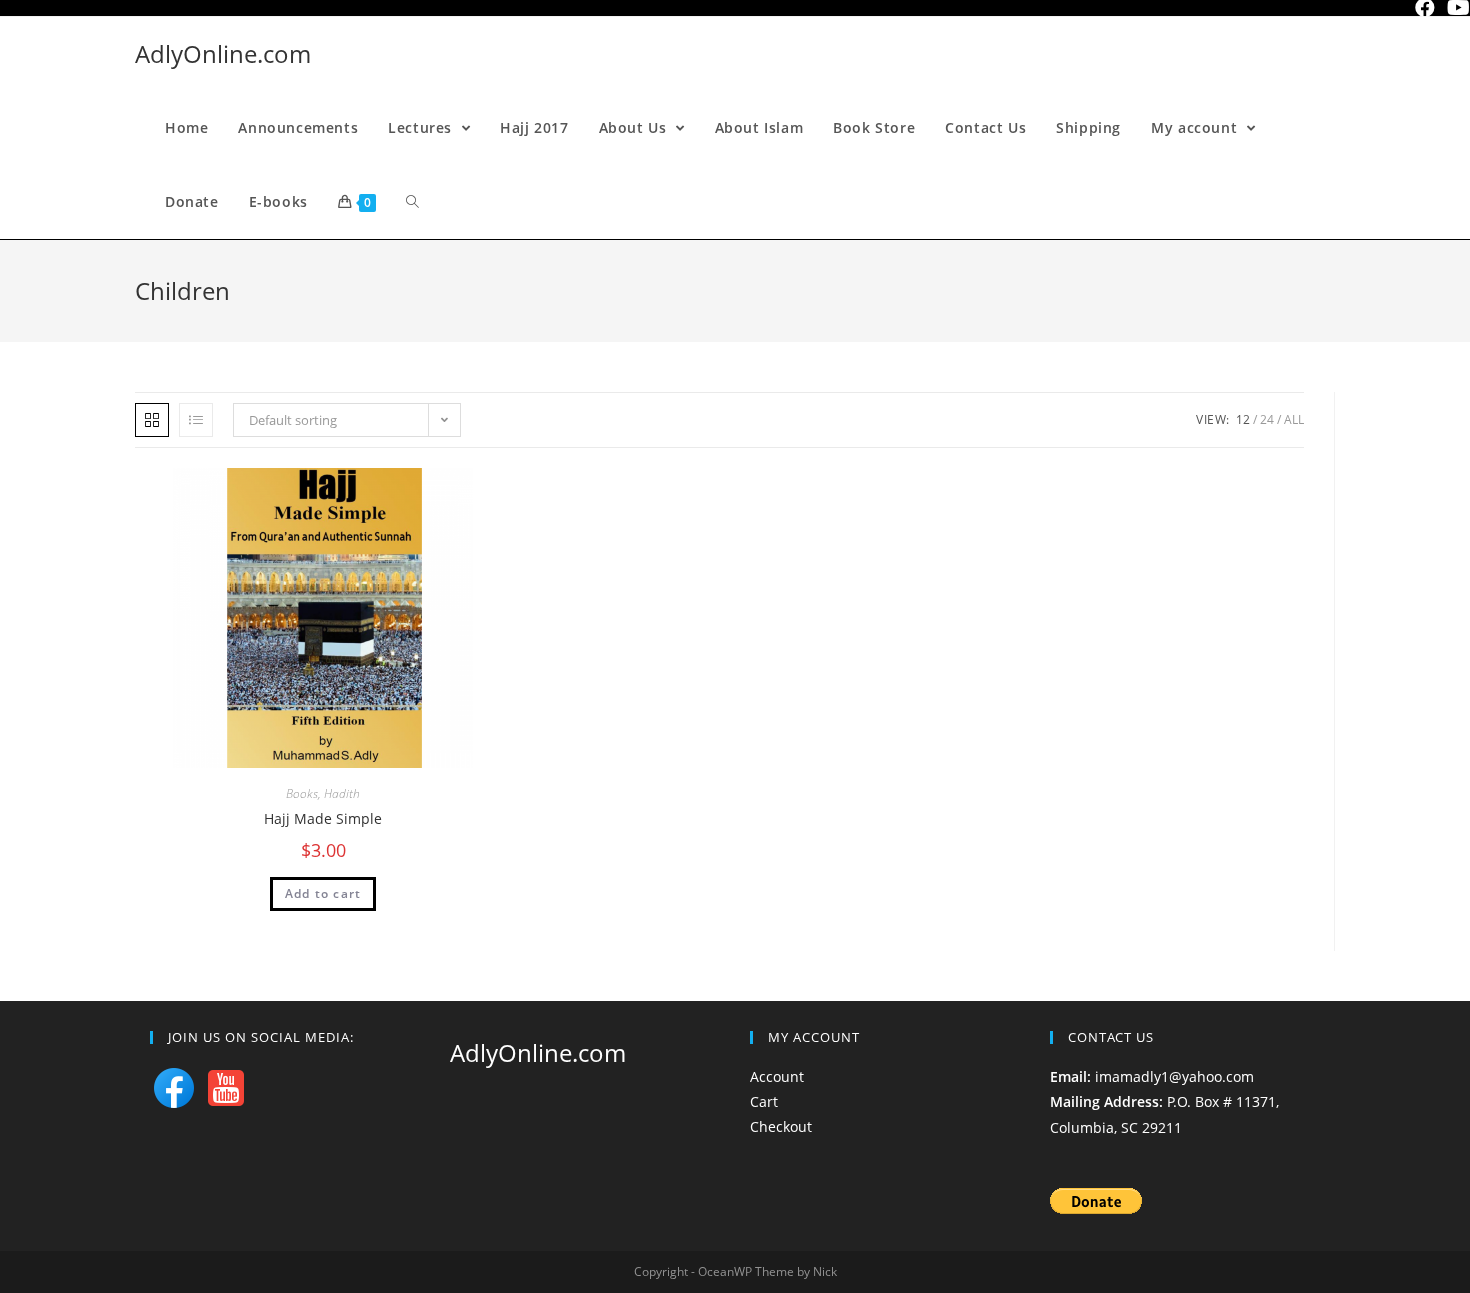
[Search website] (412, 202)
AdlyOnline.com (223, 53)
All (1294, 419)
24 (1267, 419)
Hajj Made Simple (323, 818)
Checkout (781, 1126)
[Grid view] (152, 420)
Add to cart (323, 893)
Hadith (342, 793)
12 (1243, 419)
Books (302, 793)
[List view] (196, 420)
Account (777, 1076)
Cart (764, 1101)
